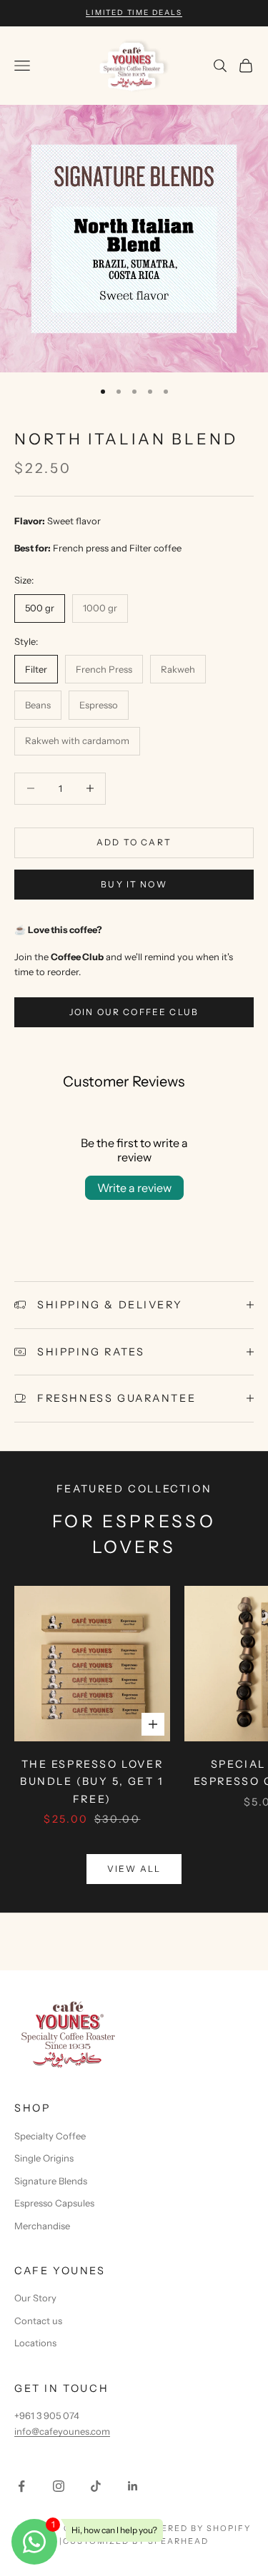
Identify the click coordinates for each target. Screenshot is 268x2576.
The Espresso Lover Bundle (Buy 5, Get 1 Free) (92, 1782)
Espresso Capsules (54, 2203)
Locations (35, 2343)
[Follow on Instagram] (59, 2486)
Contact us (38, 2321)
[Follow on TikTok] (96, 2486)
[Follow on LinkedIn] (133, 2486)
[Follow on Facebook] (21, 2486)
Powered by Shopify (194, 2528)
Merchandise (42, 2226)
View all (134, 1869)
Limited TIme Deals (134, 12)
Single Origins (44, 2158)
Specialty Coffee (50, 2136)
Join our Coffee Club (134, 1012)
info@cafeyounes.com (62, 2431)
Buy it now (134, 884)
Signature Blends (51, 2181)
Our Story (35, 2298)
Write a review (134, 1188)
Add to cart (134, 842)
